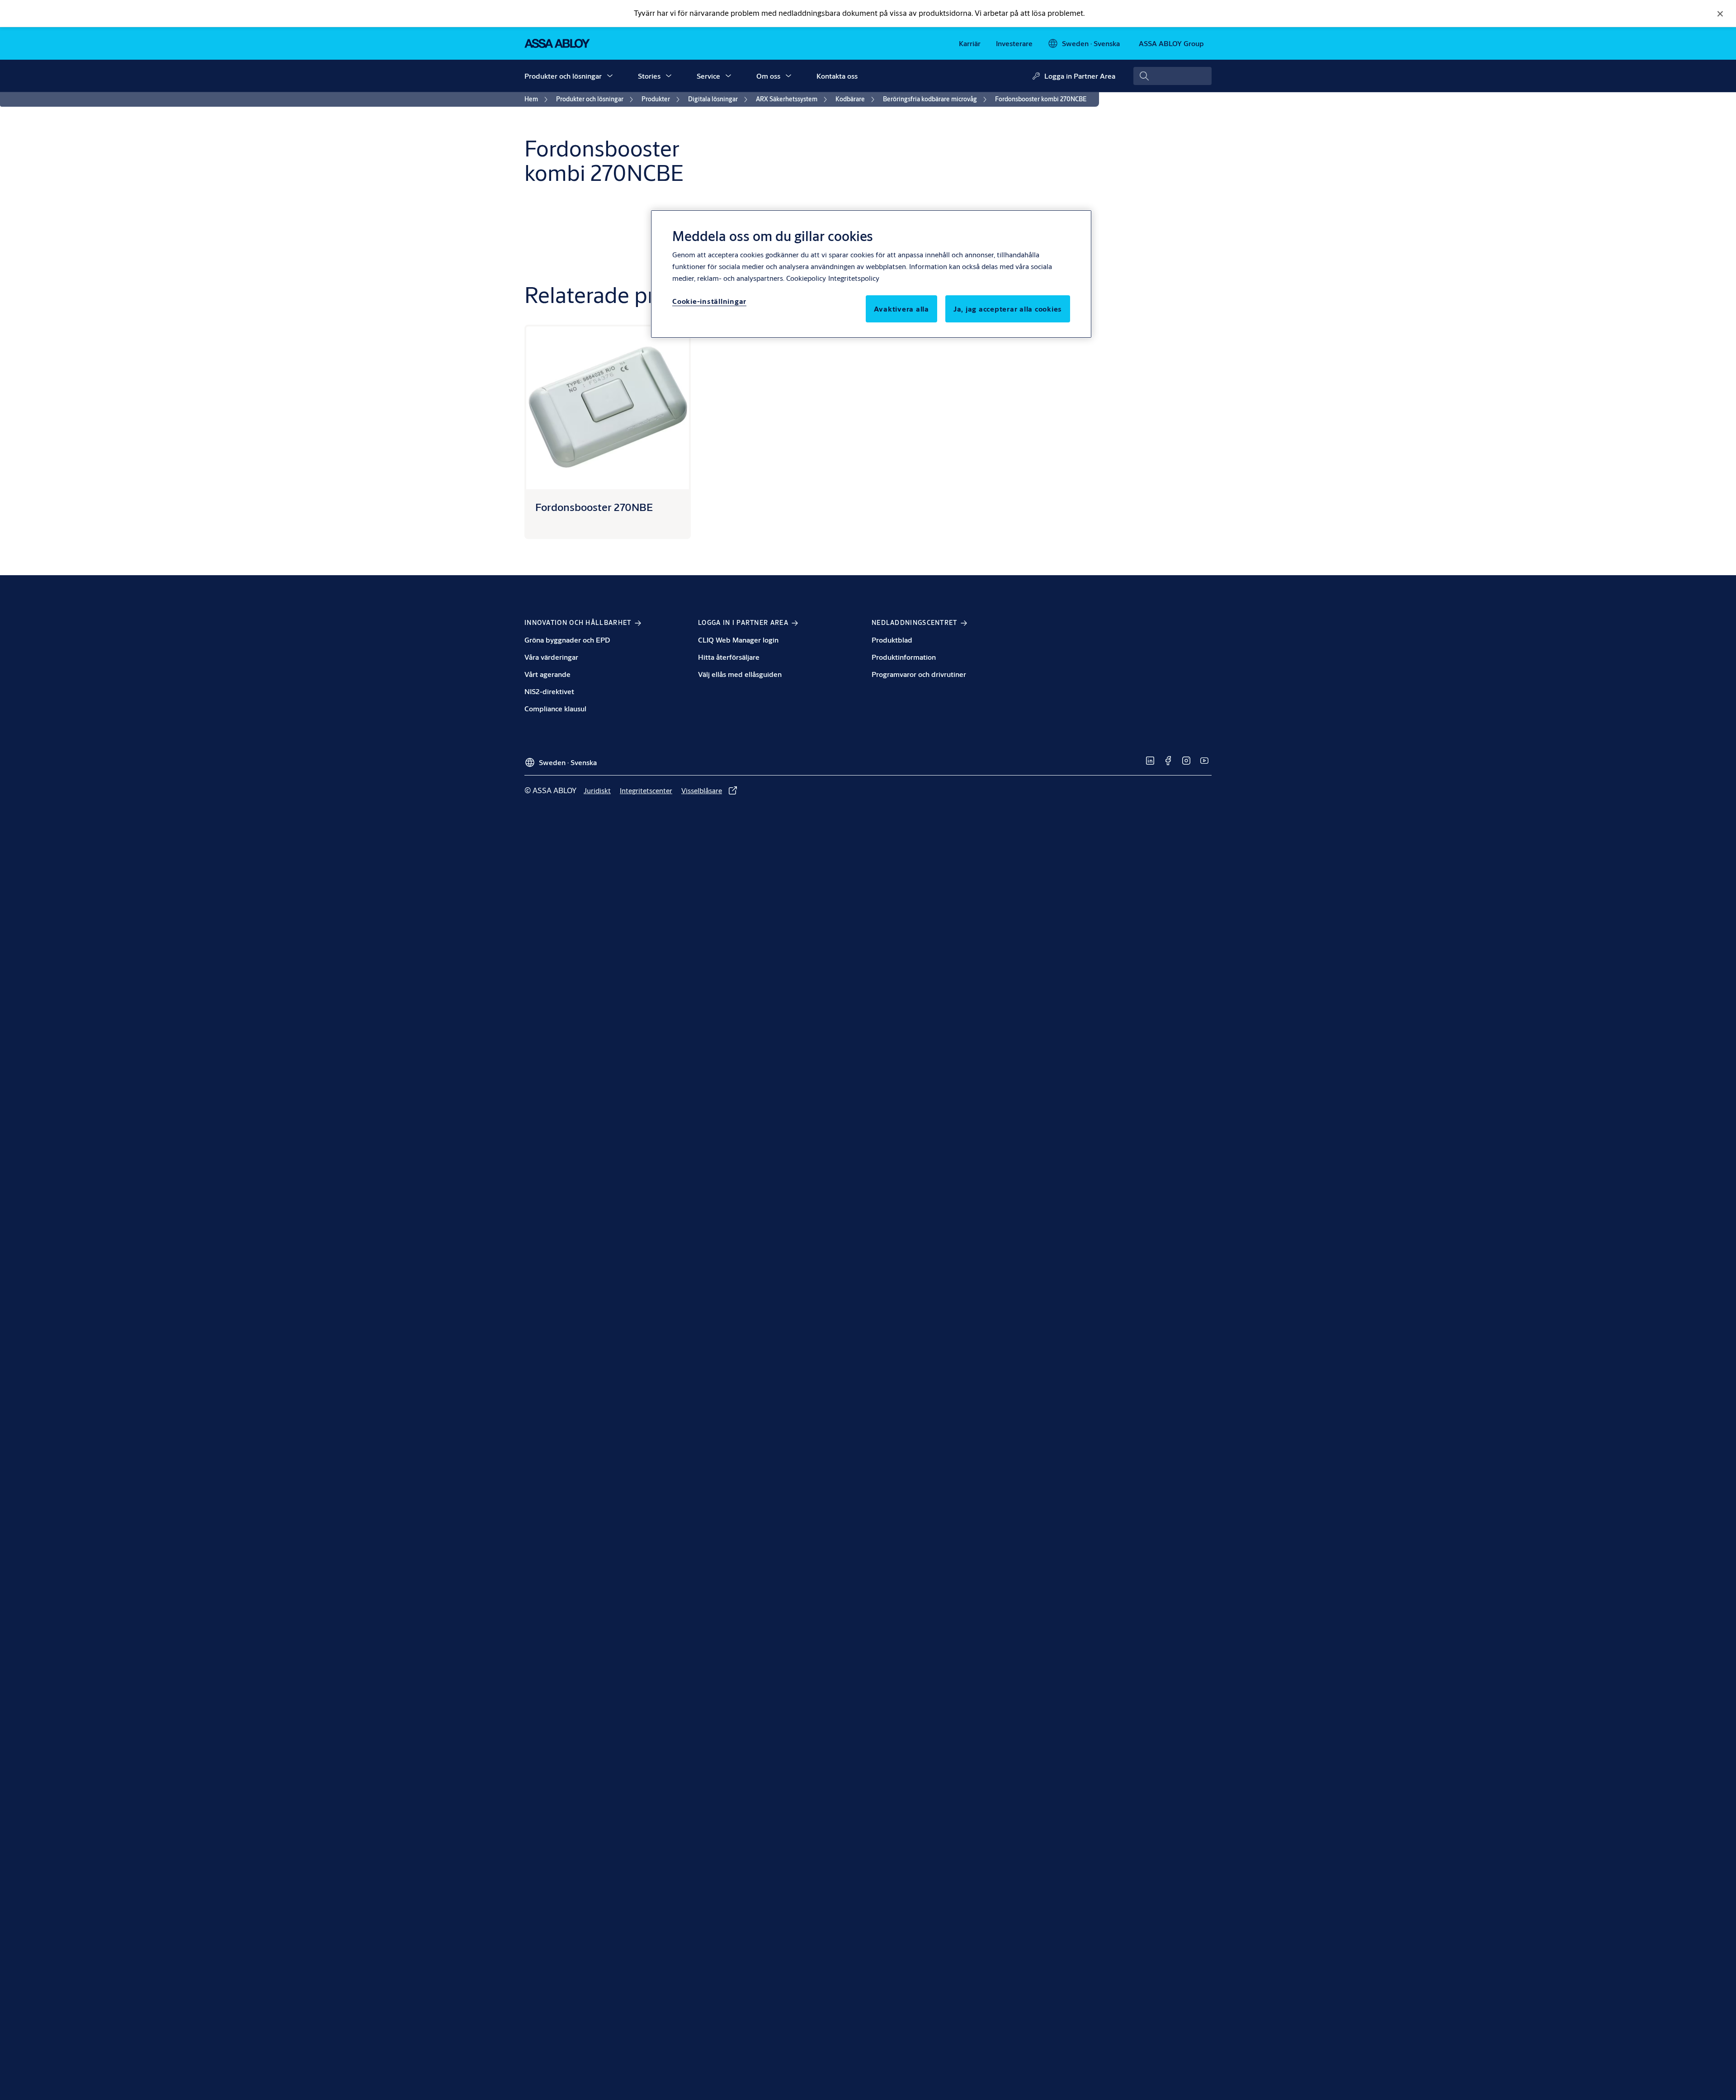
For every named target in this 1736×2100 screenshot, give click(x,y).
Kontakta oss (837, 76)
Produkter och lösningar (563, 76)
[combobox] (1172, 76)
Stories (649, 76)
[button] (610, 76)
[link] (970, 43)
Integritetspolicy (854, 278)
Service (708, 76)
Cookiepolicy (806, 278)
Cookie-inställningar (709, 301)
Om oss (768, 76)
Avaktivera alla (901, 309)
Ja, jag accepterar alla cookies (1008, 309)
